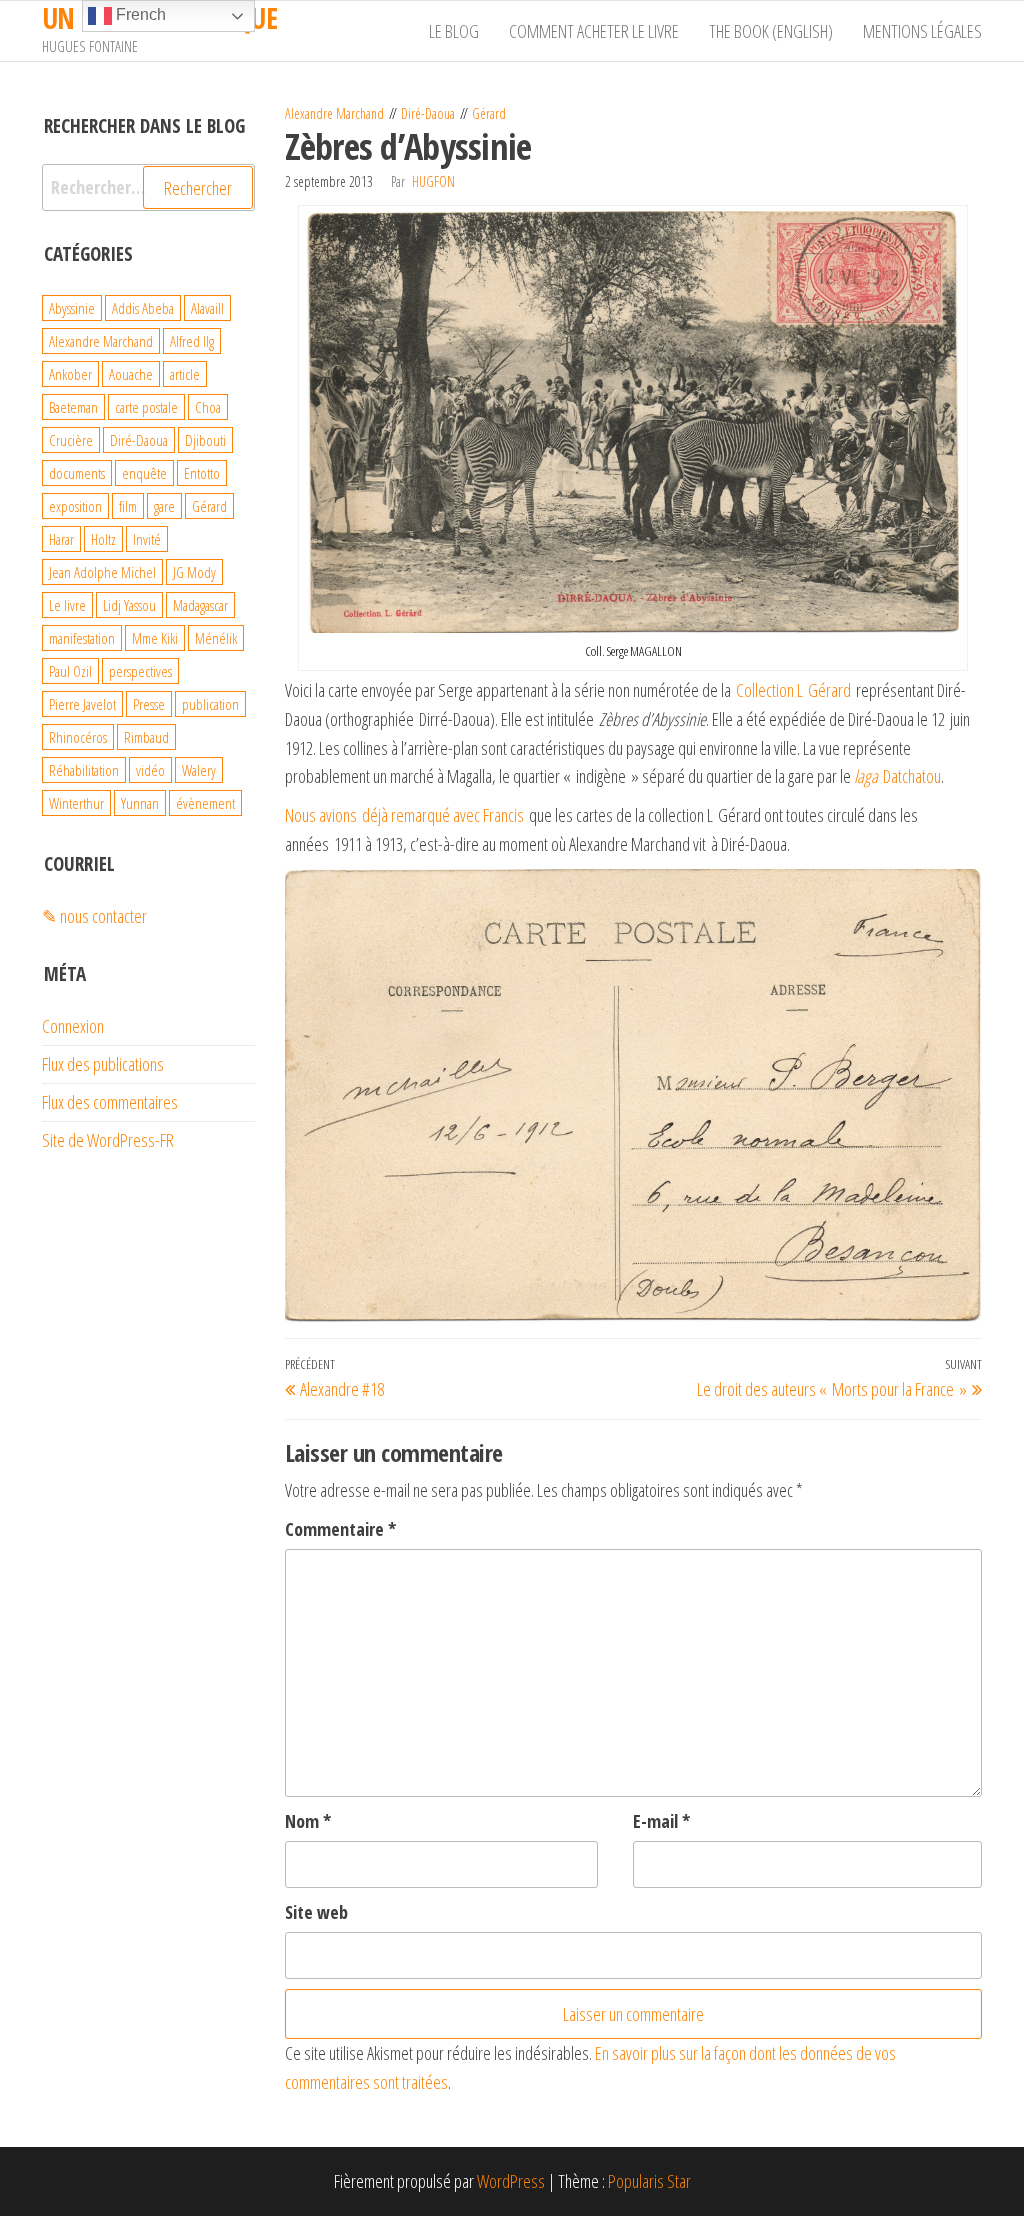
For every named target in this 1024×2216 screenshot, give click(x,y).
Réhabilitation (84, 770)
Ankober (70, 374)
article (185, 374)
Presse (149, 704)
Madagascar (200, 605)
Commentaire (340, 1529)
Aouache (131, 374)
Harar (61, 539)
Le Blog (454, 31)
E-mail (661, 1821)
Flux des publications (103, 1064)
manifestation (82, 638)
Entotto (202, 473)
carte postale (146, 407)
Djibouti (205, 440)
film (128, 506)
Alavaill (207, 308)
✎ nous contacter (94, 916)
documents (77, 473)
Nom (308, 1821)
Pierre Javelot (82, 704)
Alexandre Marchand (334, 113)
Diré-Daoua (428, 113)
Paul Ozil (70, 671)
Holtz (103, 539)
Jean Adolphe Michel (102, 572)
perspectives (140, 671)
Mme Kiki (155, 638)
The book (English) (771, 31)
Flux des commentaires (110, 1102)
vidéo (150, 770)
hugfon (433, 181)
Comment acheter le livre (594, 31)
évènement (205, 803)
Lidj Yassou (129, 605)
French (139, 14)
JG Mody (194, 572)
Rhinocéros (78, 737)
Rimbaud (146, 737)
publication (210, 704)
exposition (75, 506)
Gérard (489, 113)
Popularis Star (649, 2181)
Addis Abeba (143, 308)
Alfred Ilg (192, 341)
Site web (316, 1912)
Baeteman (73, 407)
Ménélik (216, 638)
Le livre (67, 605)
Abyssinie (72, 308)
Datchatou (897, 776)
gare (164, 506)
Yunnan (140, 803)
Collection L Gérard (793, 690)
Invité (147, 539)
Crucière (71, 440)
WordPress (511, 2181)
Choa (208, 407)
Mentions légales (922, 31)
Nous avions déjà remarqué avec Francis (404, 815)
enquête (144, 473)
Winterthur (76, 803)
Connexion (73, 1026)
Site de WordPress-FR (108, 1140)
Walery (199, 770)
